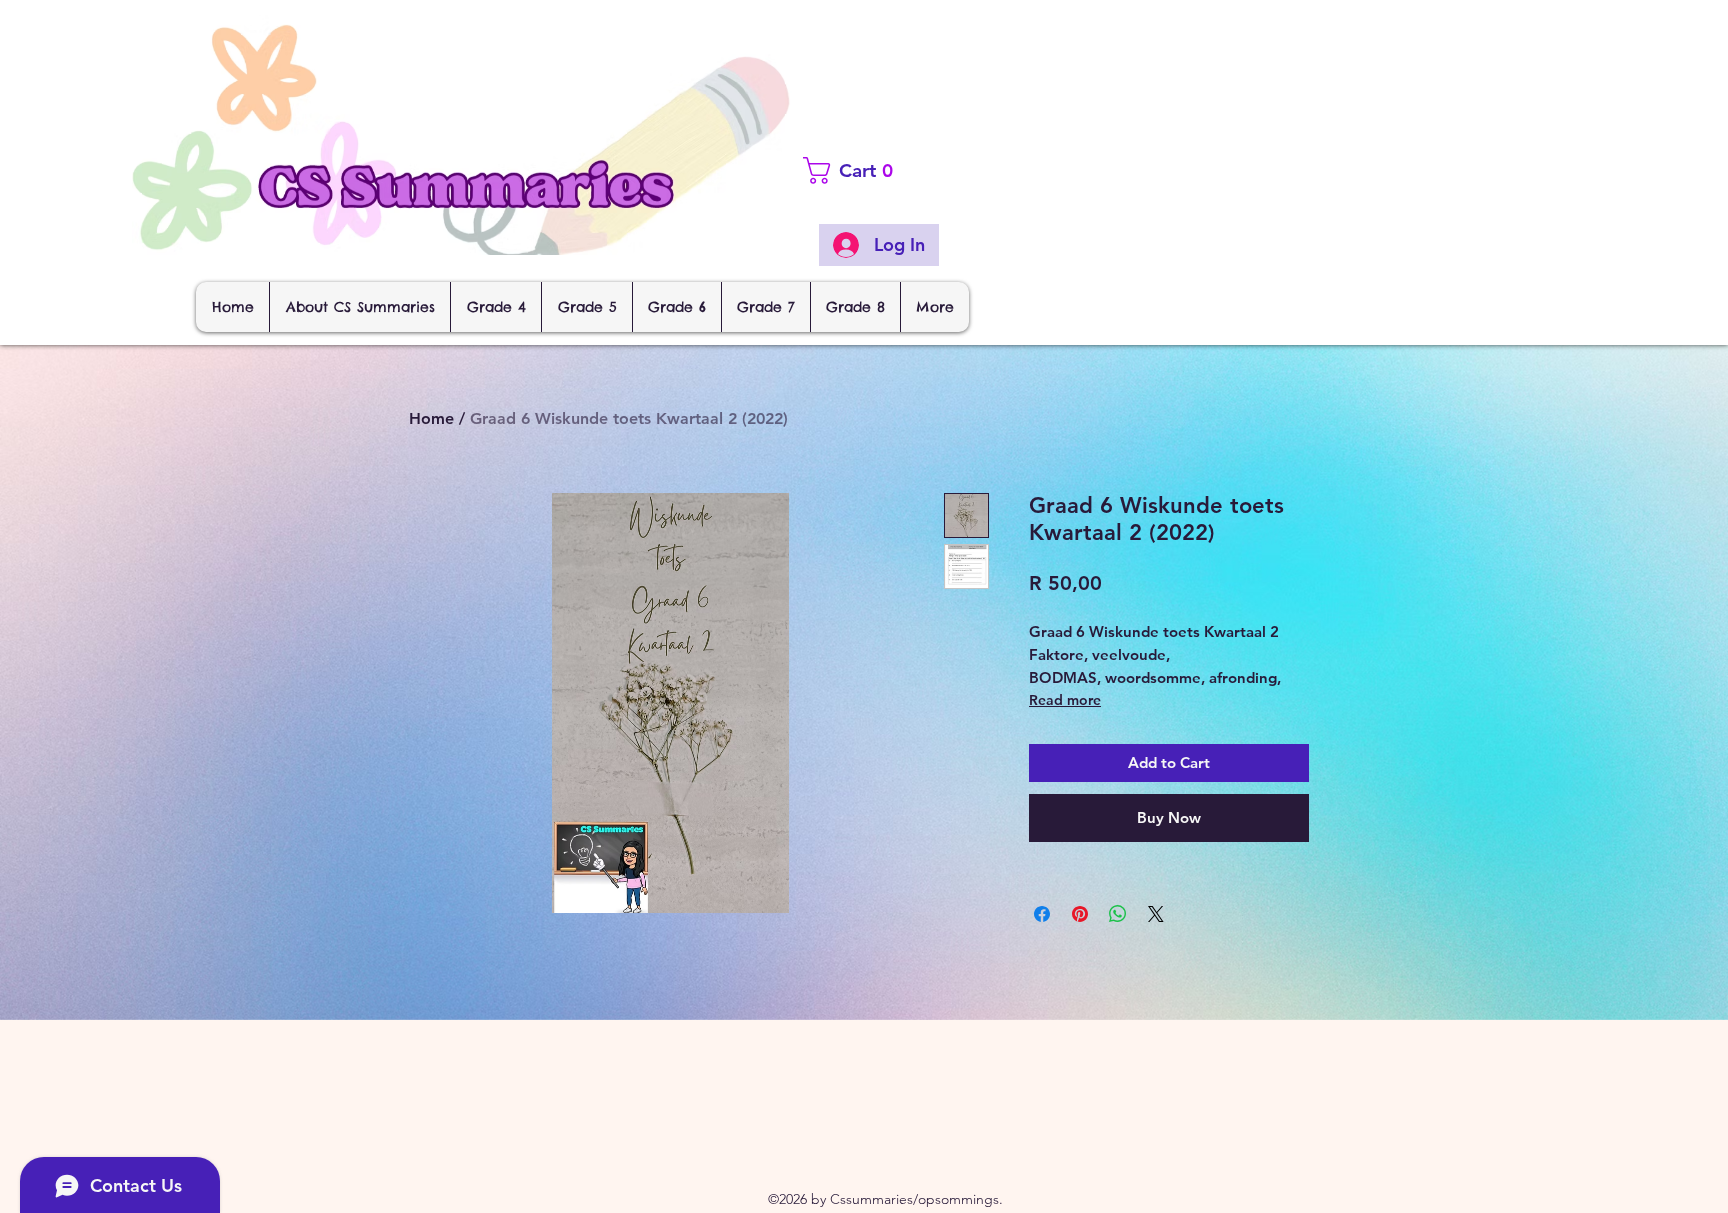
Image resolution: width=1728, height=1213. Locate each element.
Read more (1065, 700)
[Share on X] (1156, 914)
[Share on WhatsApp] (1118, 914)
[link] (886, 170)
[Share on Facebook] (1042, 914)
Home (431, 418)
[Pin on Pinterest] (1080, 914)
